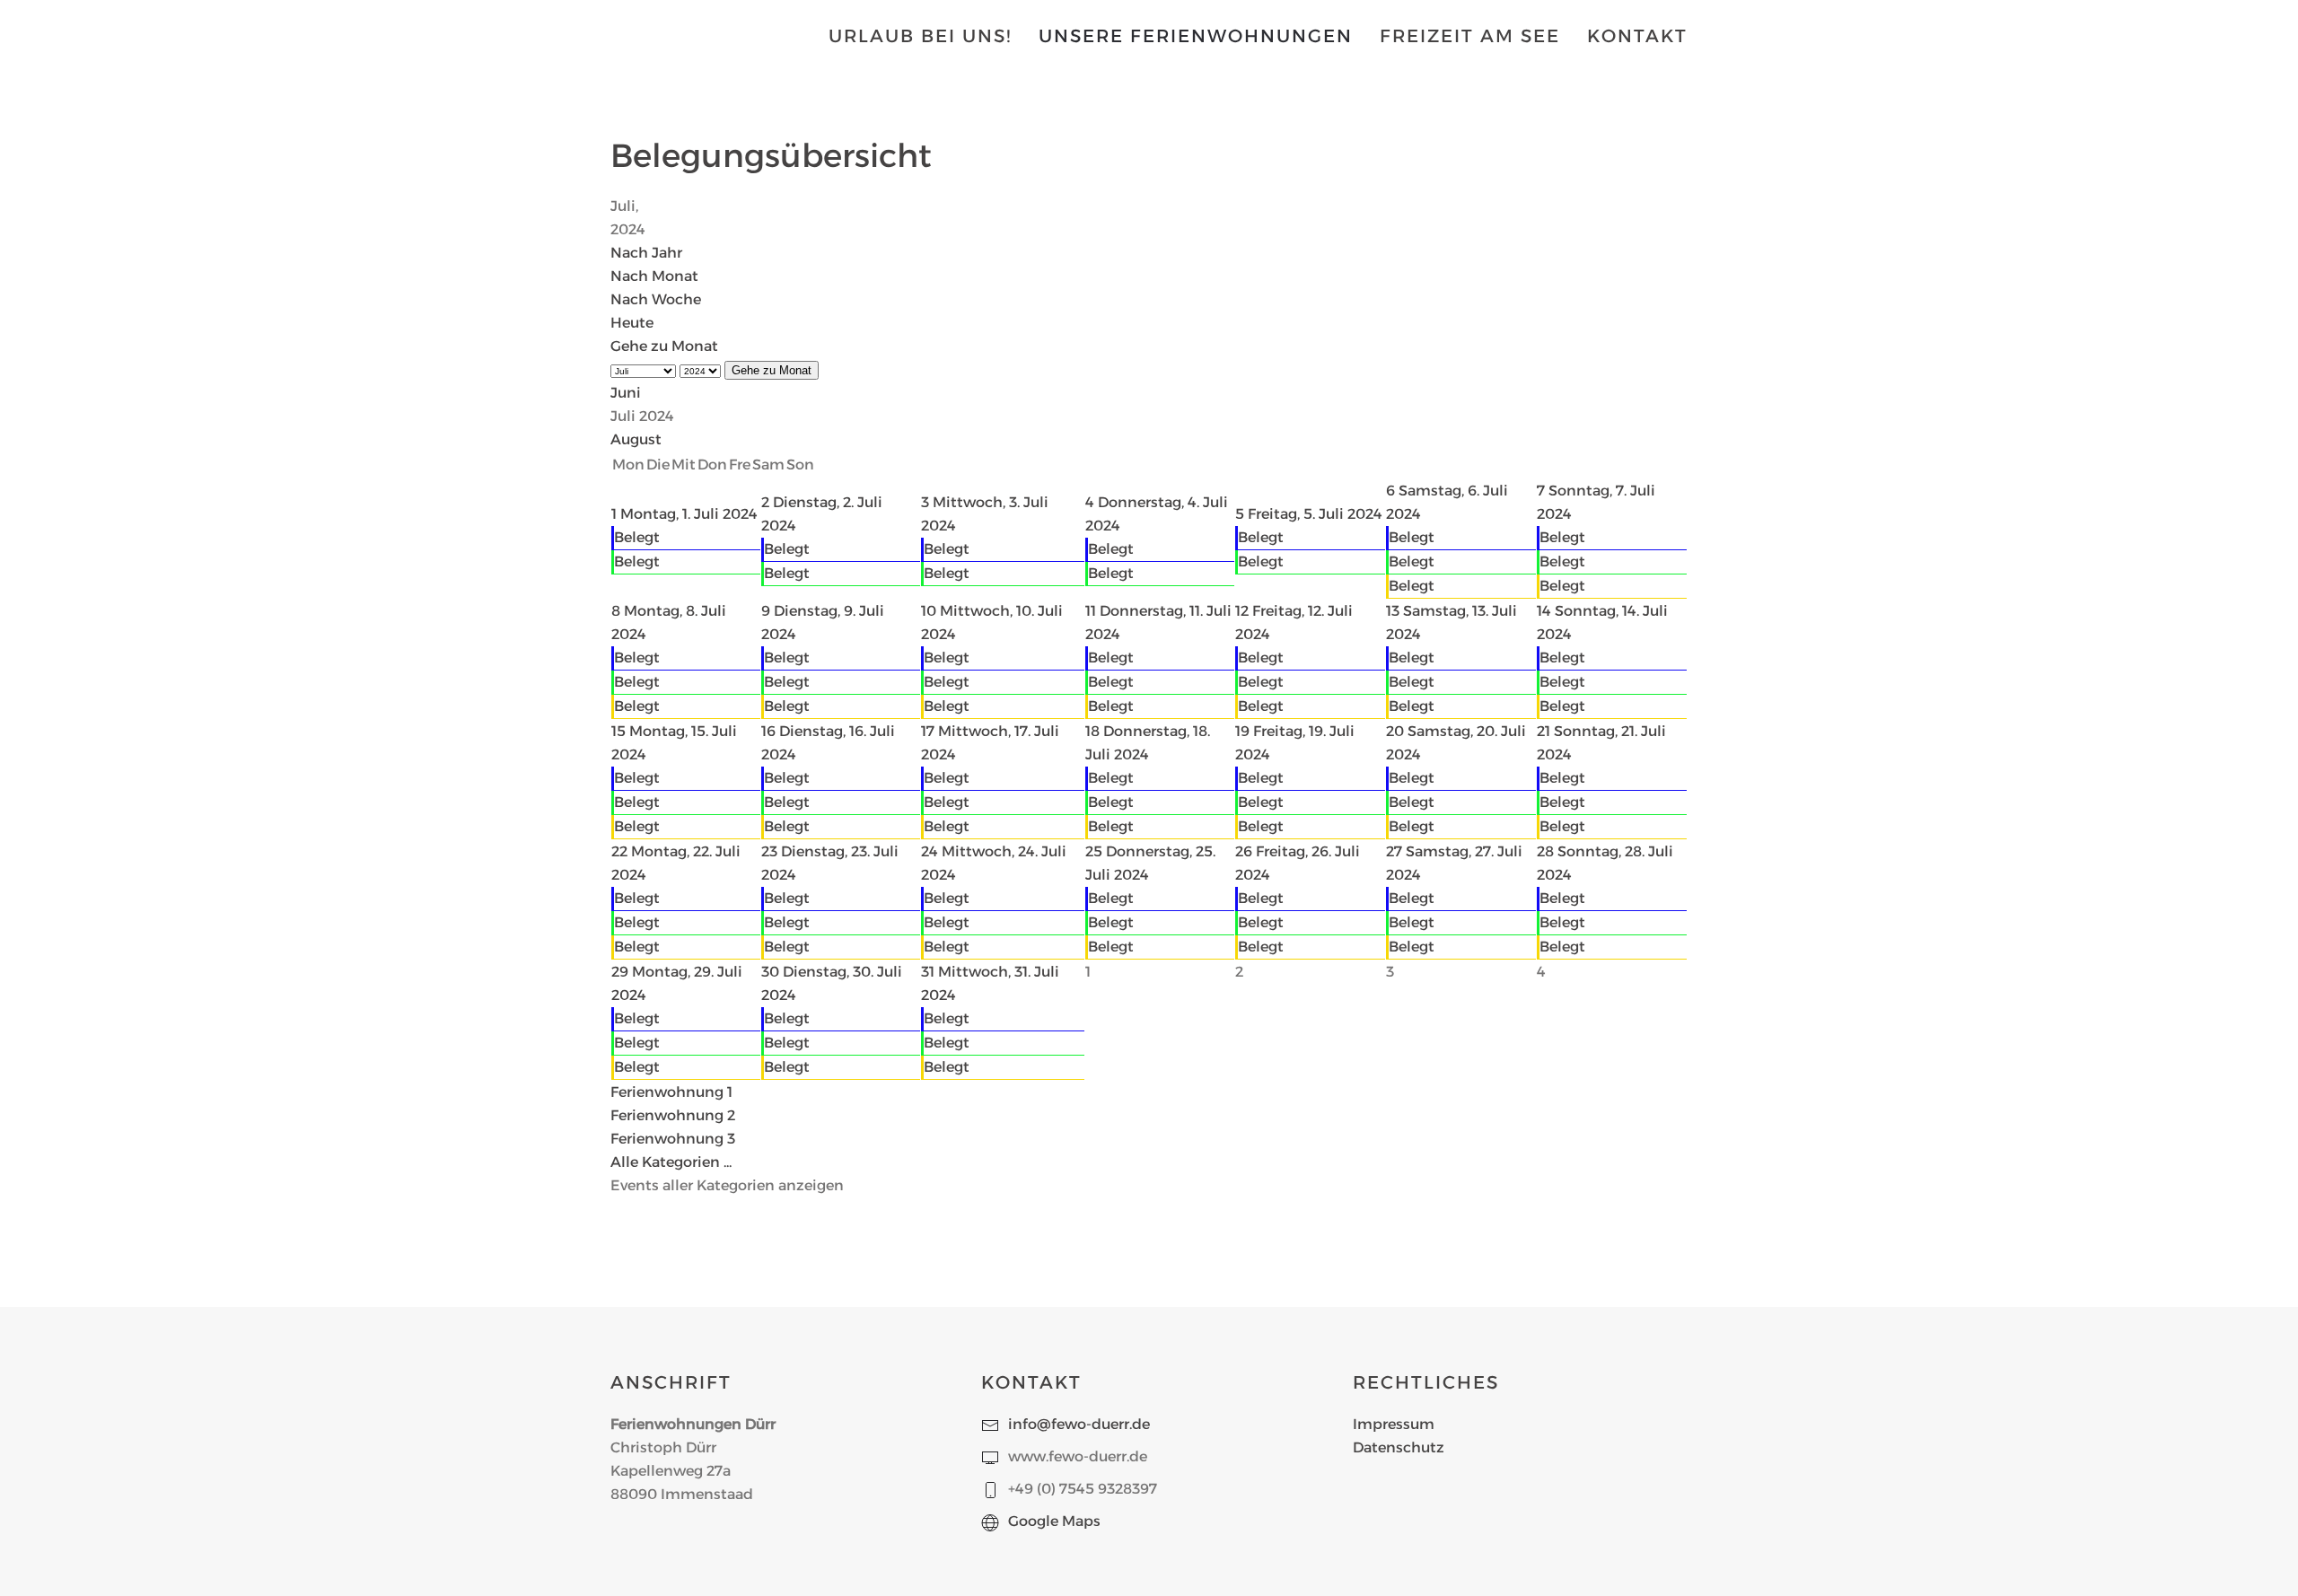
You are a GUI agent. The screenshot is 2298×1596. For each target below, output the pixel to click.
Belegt (637, 537)
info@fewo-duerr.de (1079, 1424)
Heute (632, 323)
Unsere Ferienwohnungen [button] (1196, 36)
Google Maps (1054, 1521)
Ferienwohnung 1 (671, 1092)
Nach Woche (656, 299)
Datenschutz (1399, 1447)
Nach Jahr (646, 253)
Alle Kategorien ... (671, 1162)
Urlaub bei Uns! (920, 36)
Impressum (1394, 1424)
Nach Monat (654, 276)
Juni (626, 393)
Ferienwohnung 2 (673, 1115)
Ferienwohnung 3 (673, 1139)
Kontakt (1637, 36)
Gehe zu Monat (664, 346)
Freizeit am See (1470, 36)
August (636, 439)
